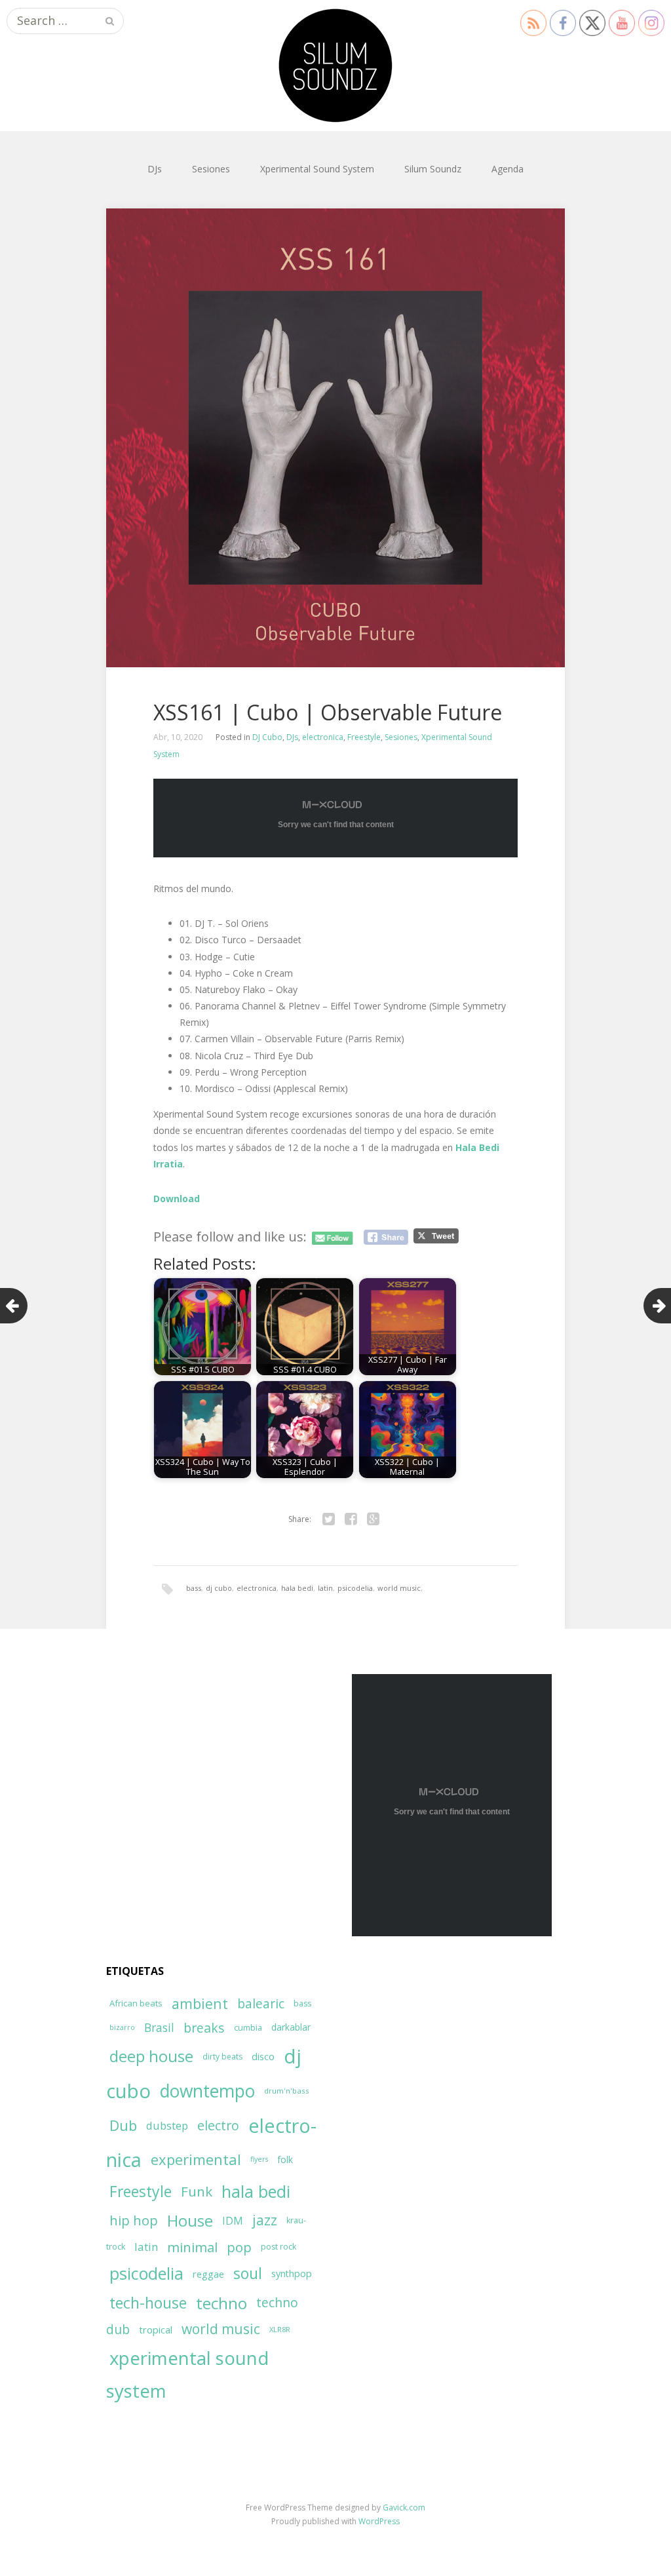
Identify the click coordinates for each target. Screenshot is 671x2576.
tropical (156, 2330)
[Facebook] (351, 1519)
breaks (204, 2028)
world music (399, 1588)
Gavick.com (404, 2508)
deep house (151, 2056)
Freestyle (364, 737)
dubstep (167, 2125)
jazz (265, 2220)
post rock (278, 2247)
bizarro (122, 2027)
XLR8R (280, 2329)
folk (285, 2159)
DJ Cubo (267, 737)
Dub (123, 2125)
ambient (200, 2003)
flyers (259, 2159)
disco (263, 2056)
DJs (155, 169)
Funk (197, 2191)
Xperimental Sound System (317, 169)
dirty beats (222, 2057)
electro (218, 2125)
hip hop (134, 2220)
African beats (136, 2003)
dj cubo (219, 1588)
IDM (233, 2221)
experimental (196, 2159)
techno (221, 2303)
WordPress (379, 2521)
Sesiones (211, 169)
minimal (192, 2247)
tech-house (148, 2303)
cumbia (248, 2028)
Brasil (159, 2028)
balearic (261, 2003)
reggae (208, 2274)
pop (239, 2247)
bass (194, 1588)
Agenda (508, 169)
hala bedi (297, 1588)
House (190, 2221)
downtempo (207, 2091)
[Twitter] (328, 1519)
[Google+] (373, 1519)
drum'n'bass (287, 2091)
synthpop (292, 2274)
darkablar (291, 2027)
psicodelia (355, 1588)
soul (248, 2273)
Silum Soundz (433, 169)
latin (325, 1588)
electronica (323, 737)
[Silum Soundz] (335, 66)
